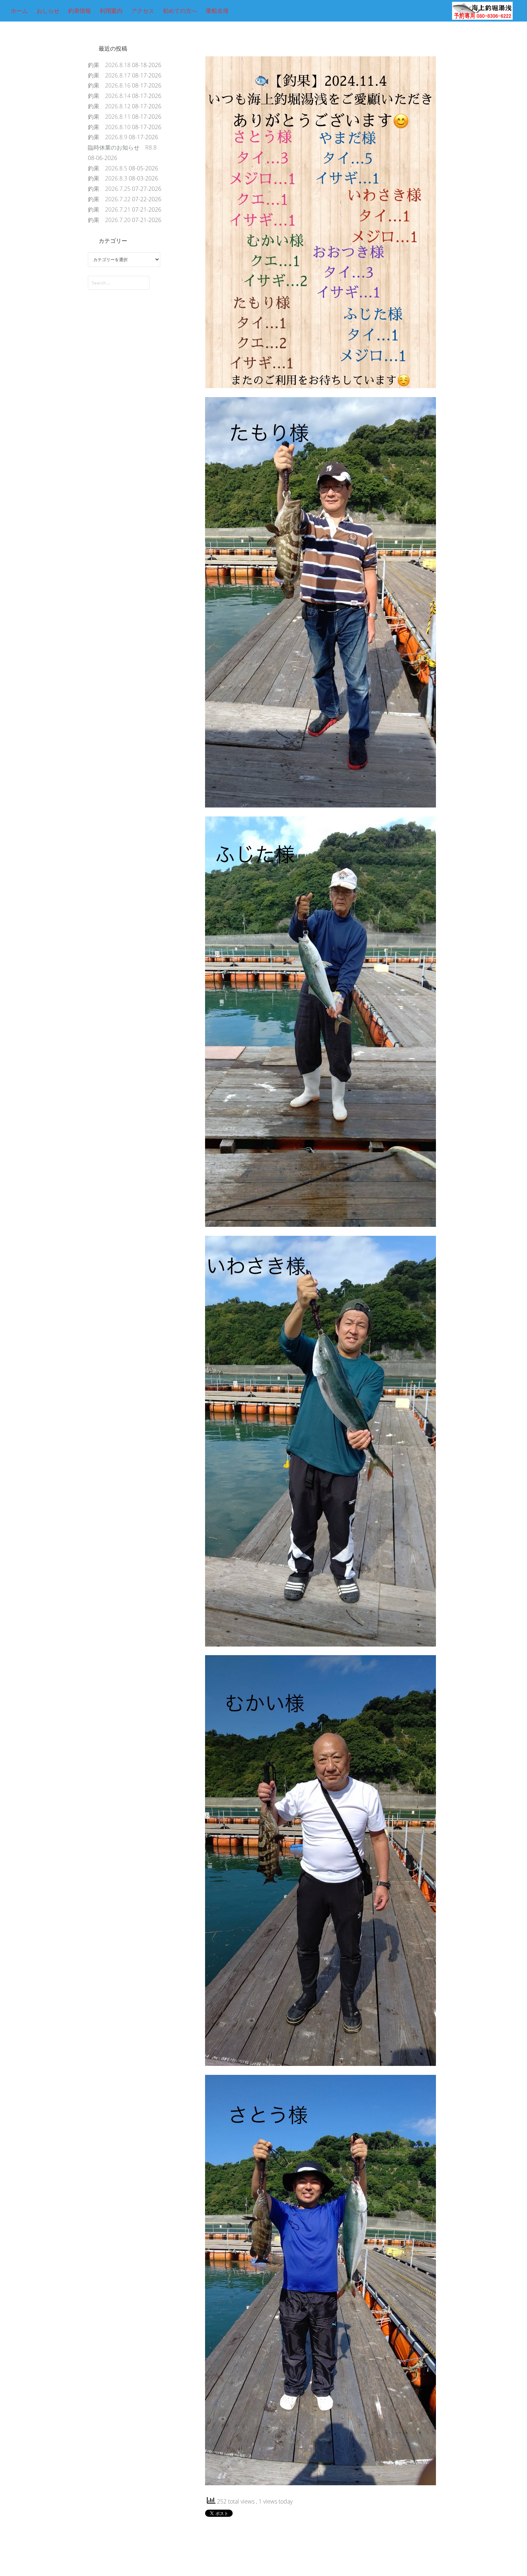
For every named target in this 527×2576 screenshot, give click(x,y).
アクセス (143, 11)
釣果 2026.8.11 (109, 117)
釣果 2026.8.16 (109, 85)
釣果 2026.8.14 (109, 96)
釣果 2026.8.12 (109, 106)
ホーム (19, 11)
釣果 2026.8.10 (109, 127)
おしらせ (48, 11)
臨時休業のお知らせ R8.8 (122, 147)
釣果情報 (80, 11)
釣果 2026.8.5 (108, 168)
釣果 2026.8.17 (109, 75)
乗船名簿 (217, 11)
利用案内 (111, 11)
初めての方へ (180, 11)
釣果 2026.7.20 (109, 220)
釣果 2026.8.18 (109, 65)
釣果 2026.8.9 (108, 137)
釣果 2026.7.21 (109, 209)
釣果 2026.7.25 (109, 189)
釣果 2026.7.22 (109, 199)
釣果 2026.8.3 (108, 178)
